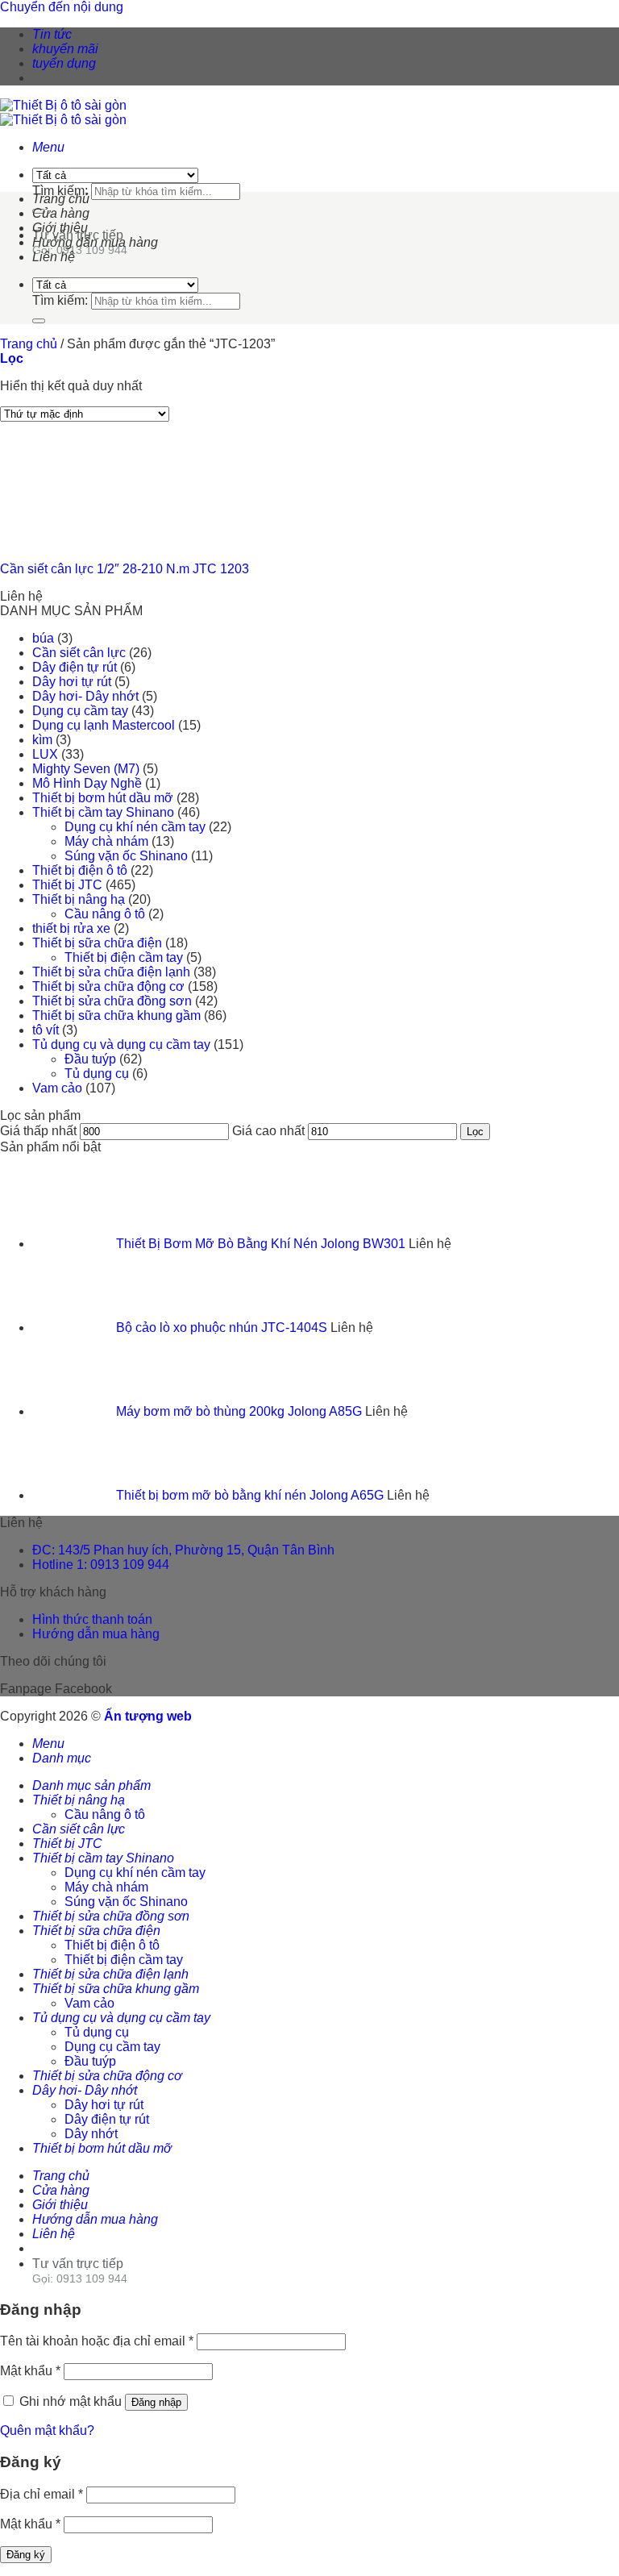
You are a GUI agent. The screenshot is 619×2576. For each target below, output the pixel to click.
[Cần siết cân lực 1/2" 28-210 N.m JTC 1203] (81, 541)
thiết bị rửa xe (71, 928)
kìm (42, 740)
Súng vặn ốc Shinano (126, 856)
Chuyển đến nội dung (62, 7)
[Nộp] (39, 321)
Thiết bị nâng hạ (79, 899)
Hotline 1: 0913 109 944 (101, 1565)
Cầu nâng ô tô (105, 914)
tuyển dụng (64, 63)
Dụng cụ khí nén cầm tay (135, 827)
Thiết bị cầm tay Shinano (103, 812)
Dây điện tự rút (75, 667)
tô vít (46, 1030)
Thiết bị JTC (67, 885)
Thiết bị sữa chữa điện (97, 943)
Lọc (475, 1132)
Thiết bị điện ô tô (80, 870)
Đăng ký (26, 2555)
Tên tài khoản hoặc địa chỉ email (97, 2341)
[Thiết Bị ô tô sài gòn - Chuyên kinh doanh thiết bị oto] (63, 112)
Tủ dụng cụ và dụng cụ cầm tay (121, 1045)
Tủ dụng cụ (97, 1074)
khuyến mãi (65, 49)
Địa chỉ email (42, 2494)
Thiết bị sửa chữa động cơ (108, 986)
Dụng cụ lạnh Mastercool (104, 725)
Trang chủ (61, 199)
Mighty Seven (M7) (86, 769)
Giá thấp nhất (38, 1131)
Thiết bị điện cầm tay (124, 957)
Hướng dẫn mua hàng (95, 242)
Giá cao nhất (268, 1131)
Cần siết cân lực (79, 653)
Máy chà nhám (106, 841)
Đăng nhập (156, 2402)
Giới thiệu (60, 228)
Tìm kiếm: (60, 191)
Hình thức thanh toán (92, 1619)
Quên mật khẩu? (47, 2430)
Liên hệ (54, 257)
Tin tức (52, 34)
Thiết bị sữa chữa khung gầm (116, 1015)
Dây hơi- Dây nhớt (85, 696)
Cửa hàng (61, 213)
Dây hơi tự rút (72, 682)
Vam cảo (57, 1088)
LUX (45, 754)
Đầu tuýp (90, 1059)
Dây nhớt (91, 2134)
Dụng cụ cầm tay (80, 711)
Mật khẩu (30, 2371)
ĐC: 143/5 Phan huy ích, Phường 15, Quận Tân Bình (183, 1550)
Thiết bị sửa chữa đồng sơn (112, 1001)
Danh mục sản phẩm (91, 1785)
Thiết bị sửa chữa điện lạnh (111, 972)
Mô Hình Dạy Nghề (87, 783)
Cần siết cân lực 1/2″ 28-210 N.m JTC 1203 (125, 569)
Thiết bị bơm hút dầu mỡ (103, 798)
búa (43, 638)
